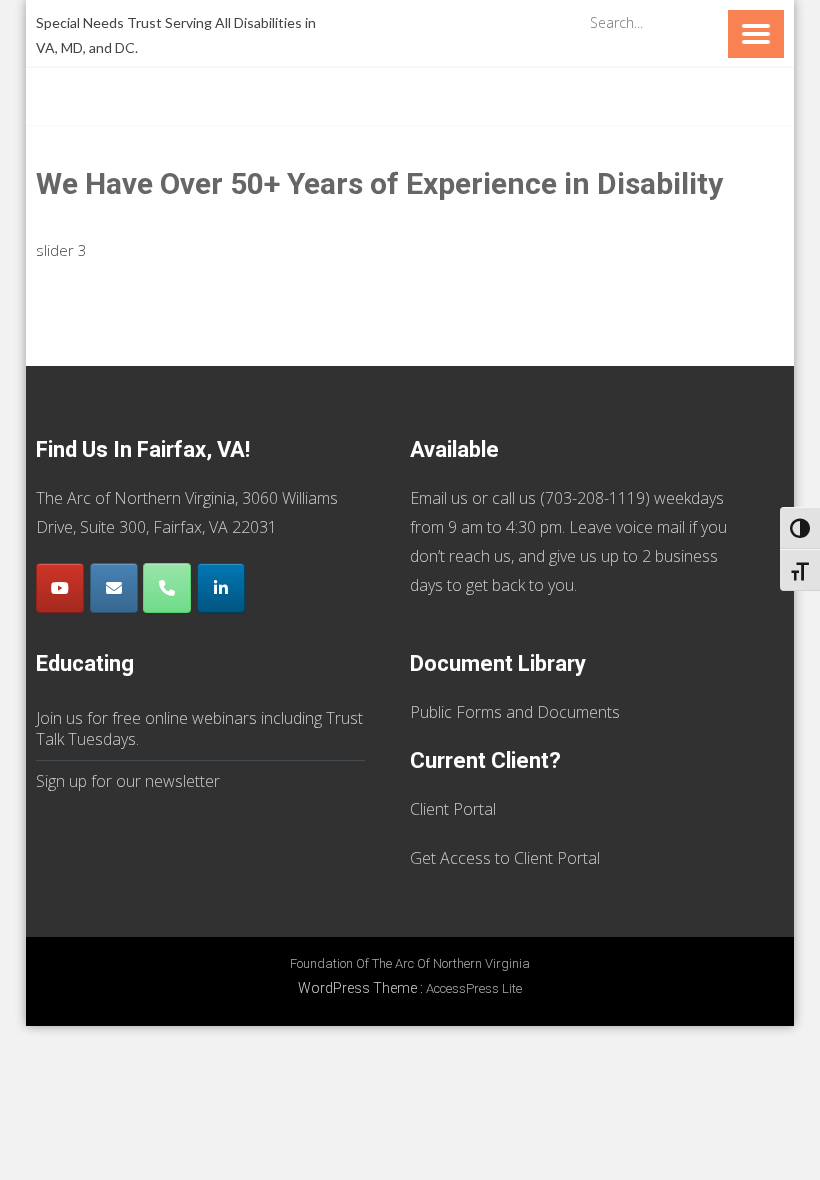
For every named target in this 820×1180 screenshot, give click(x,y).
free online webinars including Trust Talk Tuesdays (199, 728)
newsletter (182, 781)
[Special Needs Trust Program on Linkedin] (221, 588)
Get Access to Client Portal (505, 858)
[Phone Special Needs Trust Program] (167, 588)
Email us (439, 498)
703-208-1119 (595, 498)
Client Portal (453, 809)
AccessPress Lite (474, 988)
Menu (756, 34)
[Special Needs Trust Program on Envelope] (114, 588)
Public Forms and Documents (515, 712)
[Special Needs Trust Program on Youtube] (60, 588)
